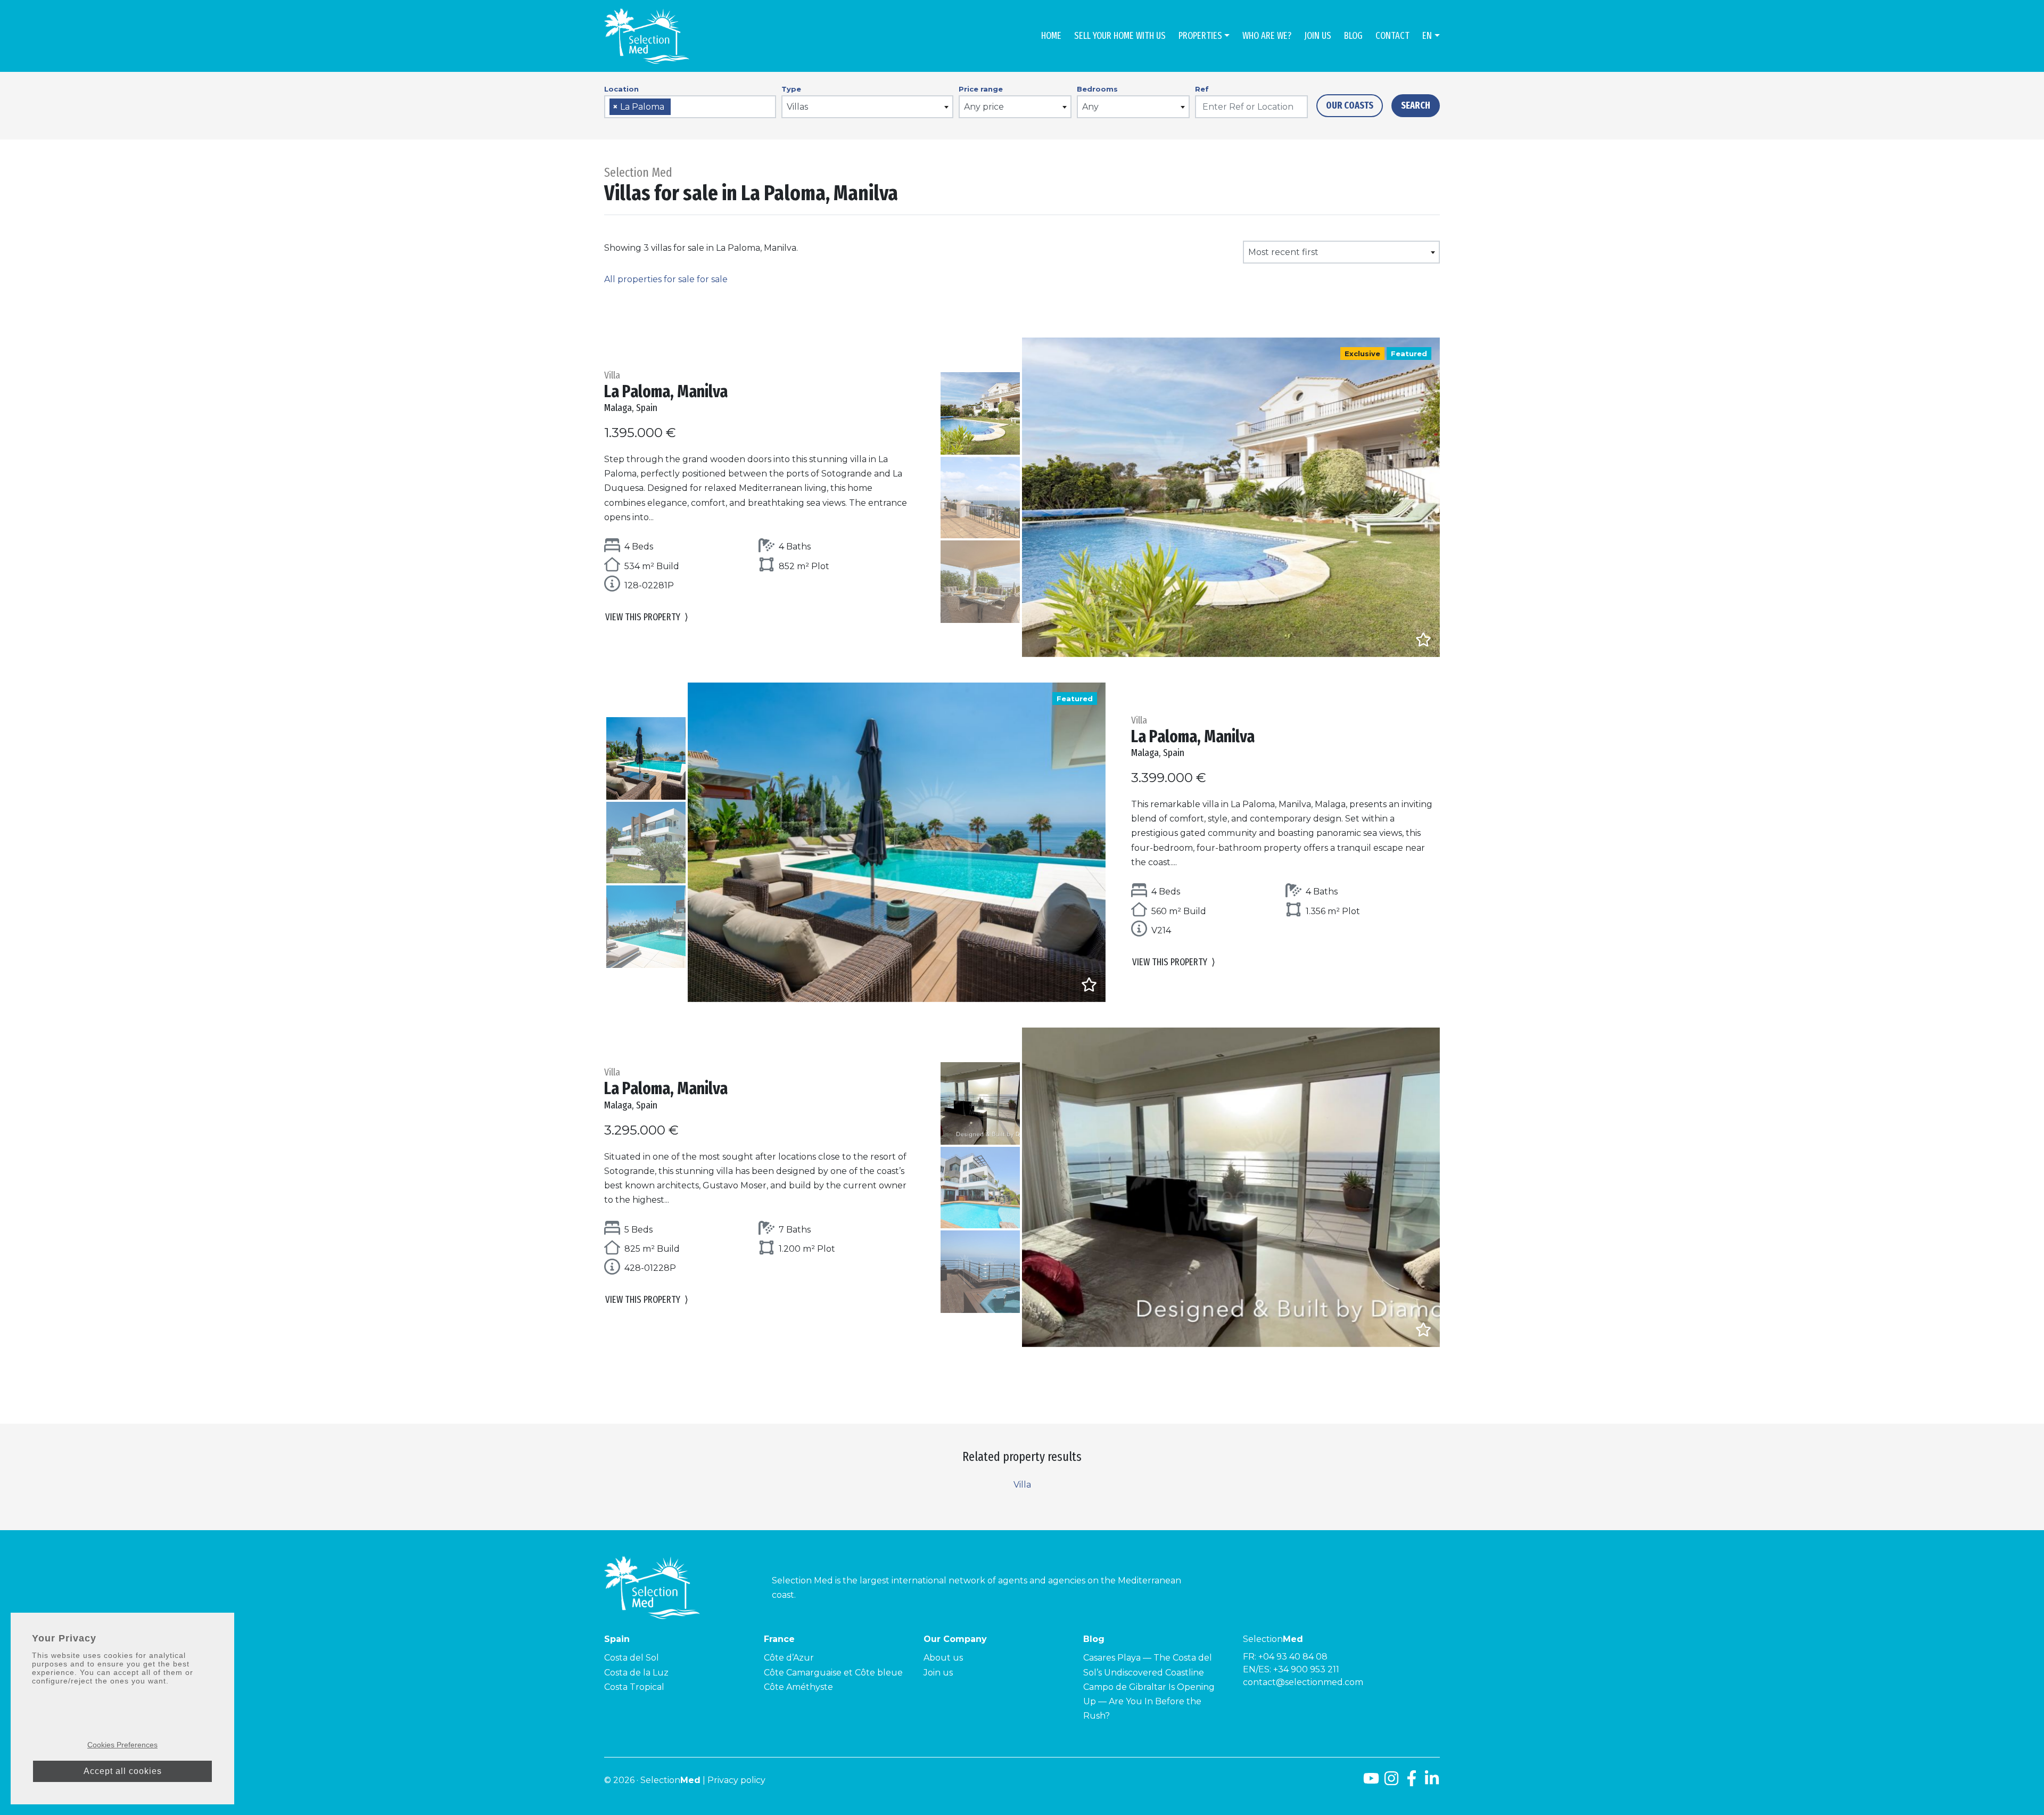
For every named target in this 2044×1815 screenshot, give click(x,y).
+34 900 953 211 (1306, 1669)
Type (791, 89)
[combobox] (690, 107)
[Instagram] (1391, 1782)
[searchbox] (677, 107)
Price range (981, 89)
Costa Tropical (634, 1687)
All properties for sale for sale (666, 279)
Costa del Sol (632, 1658)
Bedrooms (1097, 89)
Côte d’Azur (789, 1658)
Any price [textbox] (984, 107)
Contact (1392, 36)
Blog (1353, 36)
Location (621, 89)
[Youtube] (1371, 1782)
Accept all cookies (123, 1771)
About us (943, 1658)
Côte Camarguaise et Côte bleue (833, 1673)
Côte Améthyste (798, 1687)
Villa (1022, 1485)
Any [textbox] (1090, 107)
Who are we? (1267, 36)
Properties (1200, 36)
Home (1051, 36)
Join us (1318, 36)
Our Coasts (1350, 105)
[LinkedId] (1432, 1782)
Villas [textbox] (797, 107)
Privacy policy (736, 1780)
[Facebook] (1412, 1782)
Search (1416, 105)
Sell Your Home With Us (1120, 36)
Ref (1202, 89)
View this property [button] (647, 617)
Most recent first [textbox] (1283, 252)
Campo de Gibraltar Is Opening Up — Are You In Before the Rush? (1149, 1701)
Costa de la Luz (636, 1673)
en (1427, 36)
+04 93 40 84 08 (1293, 1657)
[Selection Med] (647, 36)
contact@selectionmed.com (1303, 1682)
